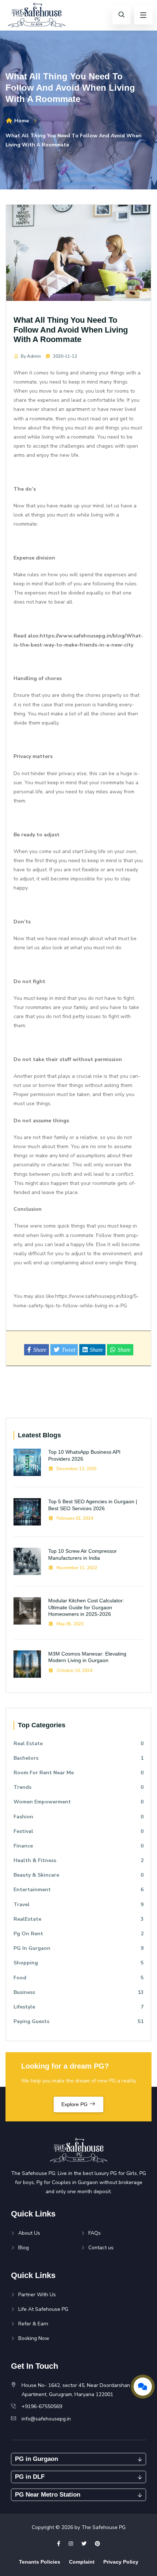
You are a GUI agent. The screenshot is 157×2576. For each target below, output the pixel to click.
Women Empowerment (78, 1802)
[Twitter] (84, 2544)
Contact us (101, 2248)
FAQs (95, 2233)
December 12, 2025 (76, 1469)
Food (78, 1978)
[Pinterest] (97, 2544)
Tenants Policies (40, 2562)
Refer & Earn (33, 2324)
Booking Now (34, 2338)
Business (78, 1992)
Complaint (82, 2562)
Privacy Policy (121, 2562)
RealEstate (78, 1919)
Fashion (78, 1817)
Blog (24, 2248)
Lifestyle (78, 2007)
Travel (78, 1904)
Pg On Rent (78, 1934)
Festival (78, 1831)
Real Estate (78, 1743)
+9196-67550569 (42, 2406)
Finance (78, 1846)
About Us (29, 2233)
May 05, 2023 (70, 1624)
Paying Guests (78, 2021)
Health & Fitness (78, 1860)
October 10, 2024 (74, 1670)
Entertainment (78, 1890)
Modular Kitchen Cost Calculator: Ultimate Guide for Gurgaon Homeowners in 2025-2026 (86, 1607)
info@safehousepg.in (46, 2419)
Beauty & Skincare (78, 1875)
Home (21, 121)
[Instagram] (71, 2544)
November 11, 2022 (76, 1568)
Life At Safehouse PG (43, 2309)
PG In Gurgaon (78, 1948)
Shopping (78, 1963)
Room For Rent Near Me (78, 1773)
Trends (78, 1787)
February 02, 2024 (74, 1518)
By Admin (31, 356)
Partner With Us (37, 2295)
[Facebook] (59, 2544)
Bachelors (78, 1758)
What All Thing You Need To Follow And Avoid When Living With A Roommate (71, 330)
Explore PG (75, 2104)
